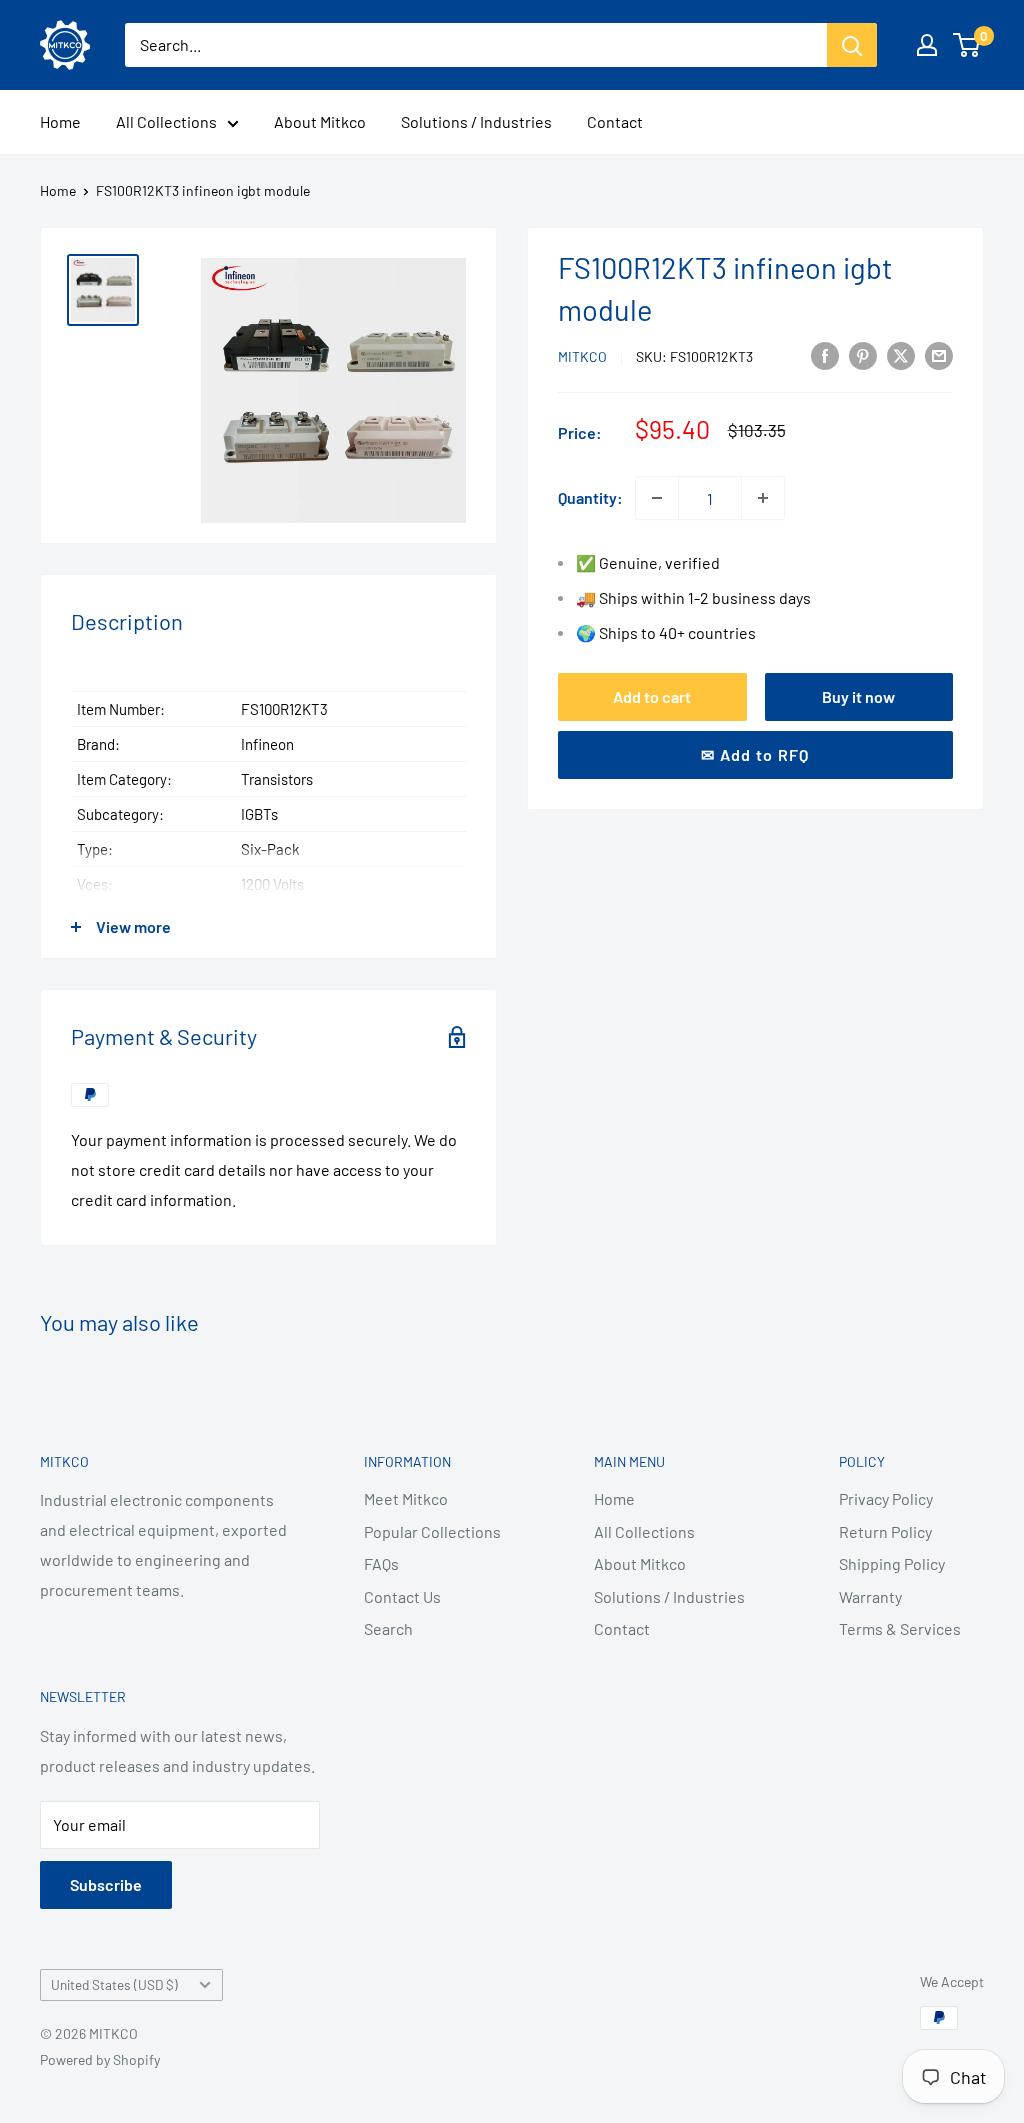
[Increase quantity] (763, 498)
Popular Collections (432, 1531)
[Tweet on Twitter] (901, 354)
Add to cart (652, 696)
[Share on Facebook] (825, 354)
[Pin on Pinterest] (863, 354)
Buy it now (858, 696)
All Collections (166, 121)
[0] (967, 45)
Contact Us (402, 1596)
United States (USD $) (114, 1984)
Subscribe (106, 1884)
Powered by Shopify (100, 2059)
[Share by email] (939, 354)
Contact (615, 121)
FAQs (381, 1563)
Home (60, 121)
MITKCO (582, 356)
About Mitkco (320, 121)
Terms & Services (900, 1628)
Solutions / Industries (476, 121)
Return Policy (885, 1531)
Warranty (870, 1596)
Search (388, 1628)
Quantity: (590, 497)
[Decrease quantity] (657, 498)
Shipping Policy (892, 1563)
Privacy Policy (886, 1498)
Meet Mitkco (406, 1498)
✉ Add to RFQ (755, 754)
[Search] (852, 45)
